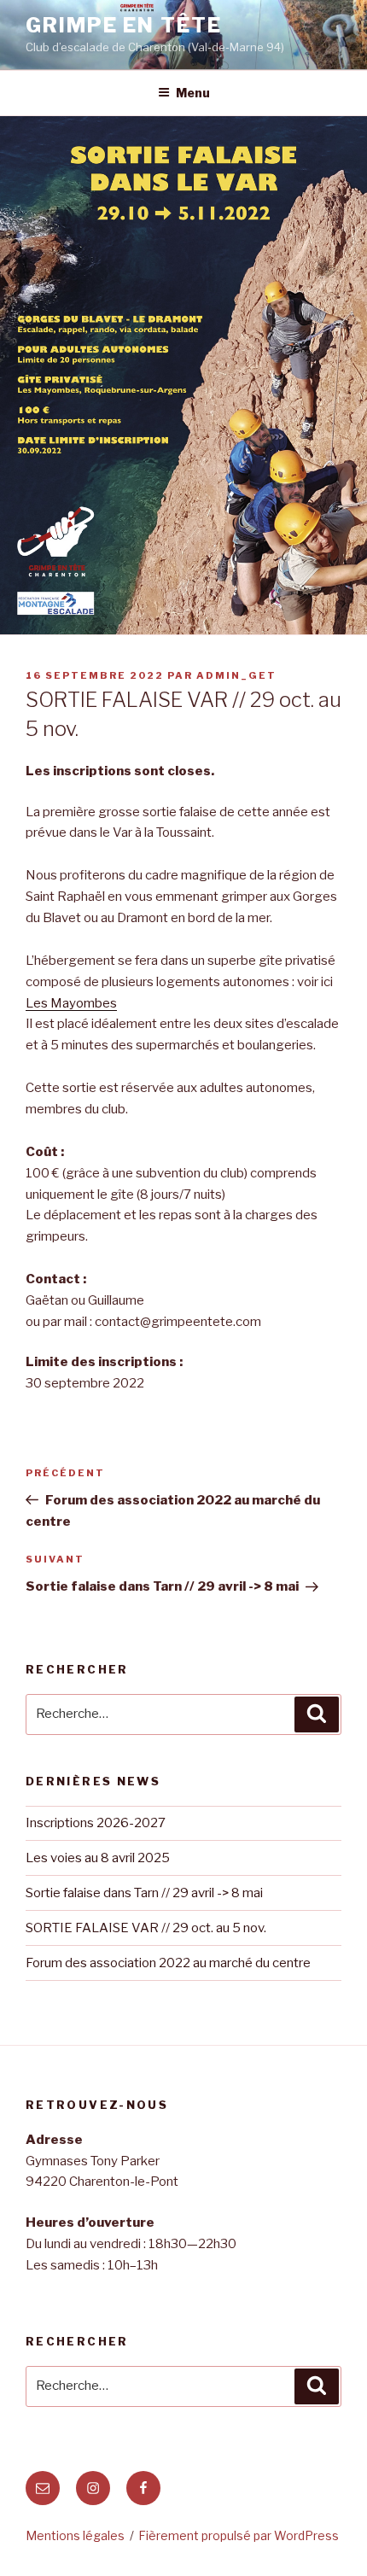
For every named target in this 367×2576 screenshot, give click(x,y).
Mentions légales (75, 2535)
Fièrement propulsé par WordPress (239, 2535)
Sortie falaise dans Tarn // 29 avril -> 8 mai (144, 1893)
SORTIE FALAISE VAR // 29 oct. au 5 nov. (146, 1928)
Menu (193, 93)
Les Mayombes (71, 1003)
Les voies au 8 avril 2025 (98, 1858)
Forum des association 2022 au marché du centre (168, 1963)
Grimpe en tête (124, 25)
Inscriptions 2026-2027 (96, 1823)
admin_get (236, 675)
